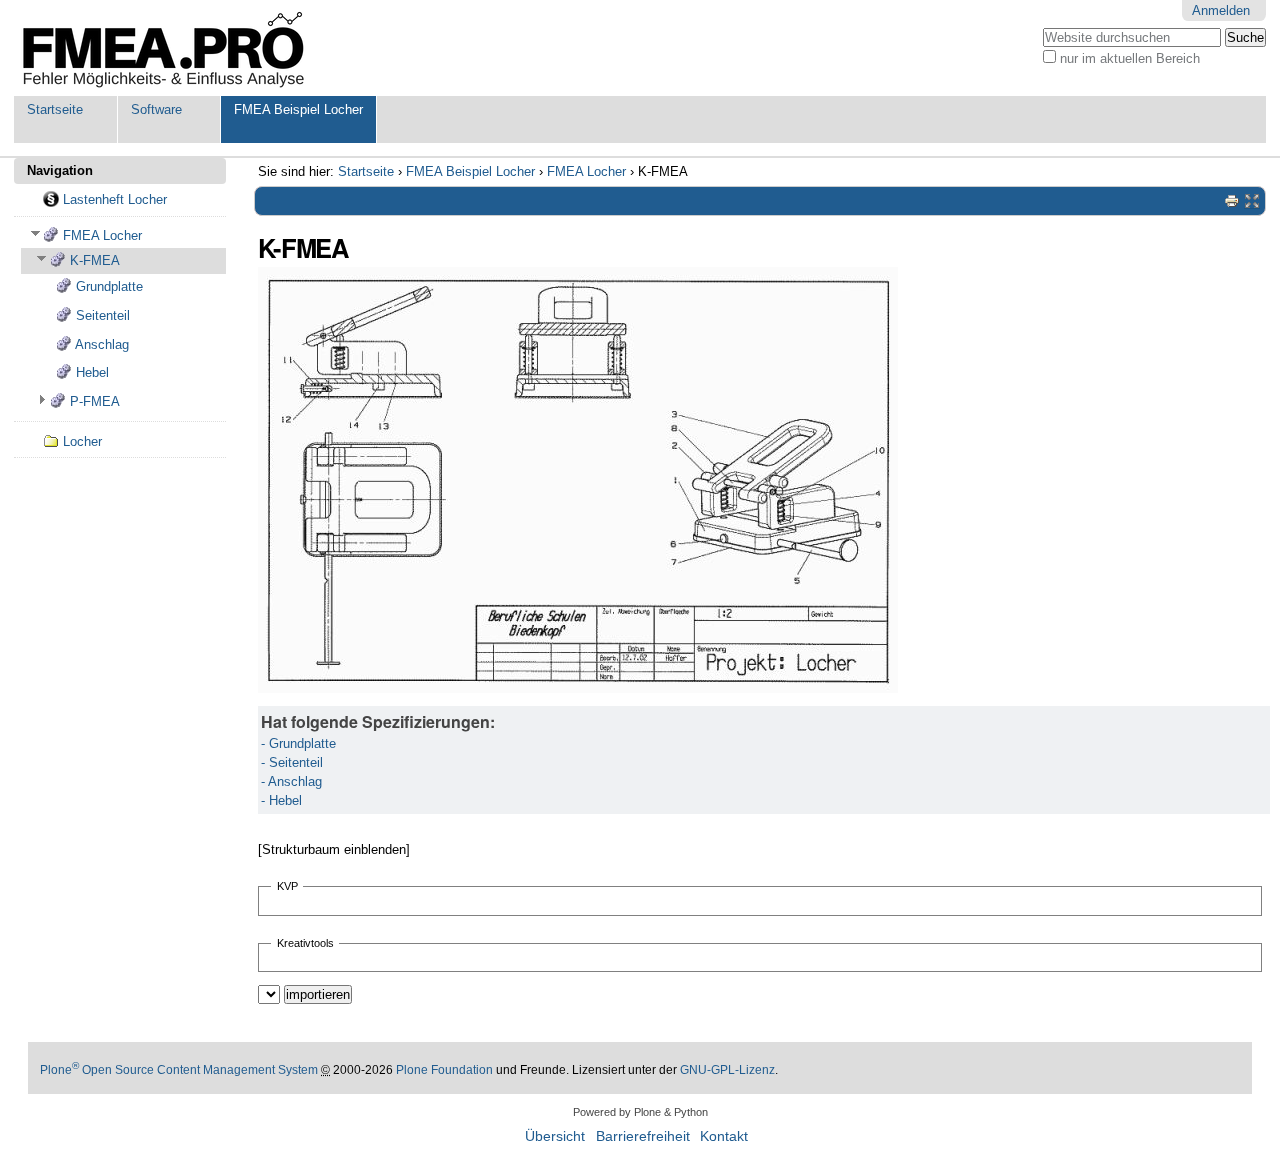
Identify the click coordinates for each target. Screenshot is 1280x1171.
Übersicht (555, 1136)
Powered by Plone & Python (640, 1112)
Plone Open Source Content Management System (179, 1070)
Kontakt (724, 1136)
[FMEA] (164, 48)
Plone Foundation (444, 1070)
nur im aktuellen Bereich (1130, 58)
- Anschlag (291, 781)
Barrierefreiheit (643, 1136)
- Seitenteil (292, 762)
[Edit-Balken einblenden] (1252, 201)
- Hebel (281, 800)
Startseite (55, 109)
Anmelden (1221, 10)
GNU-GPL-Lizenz (727, 1070)
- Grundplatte (298, 743)
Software (156, 109)
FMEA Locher (586, 171)
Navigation (60, 170)
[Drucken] (1232, 201)
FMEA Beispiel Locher (298, 109)
